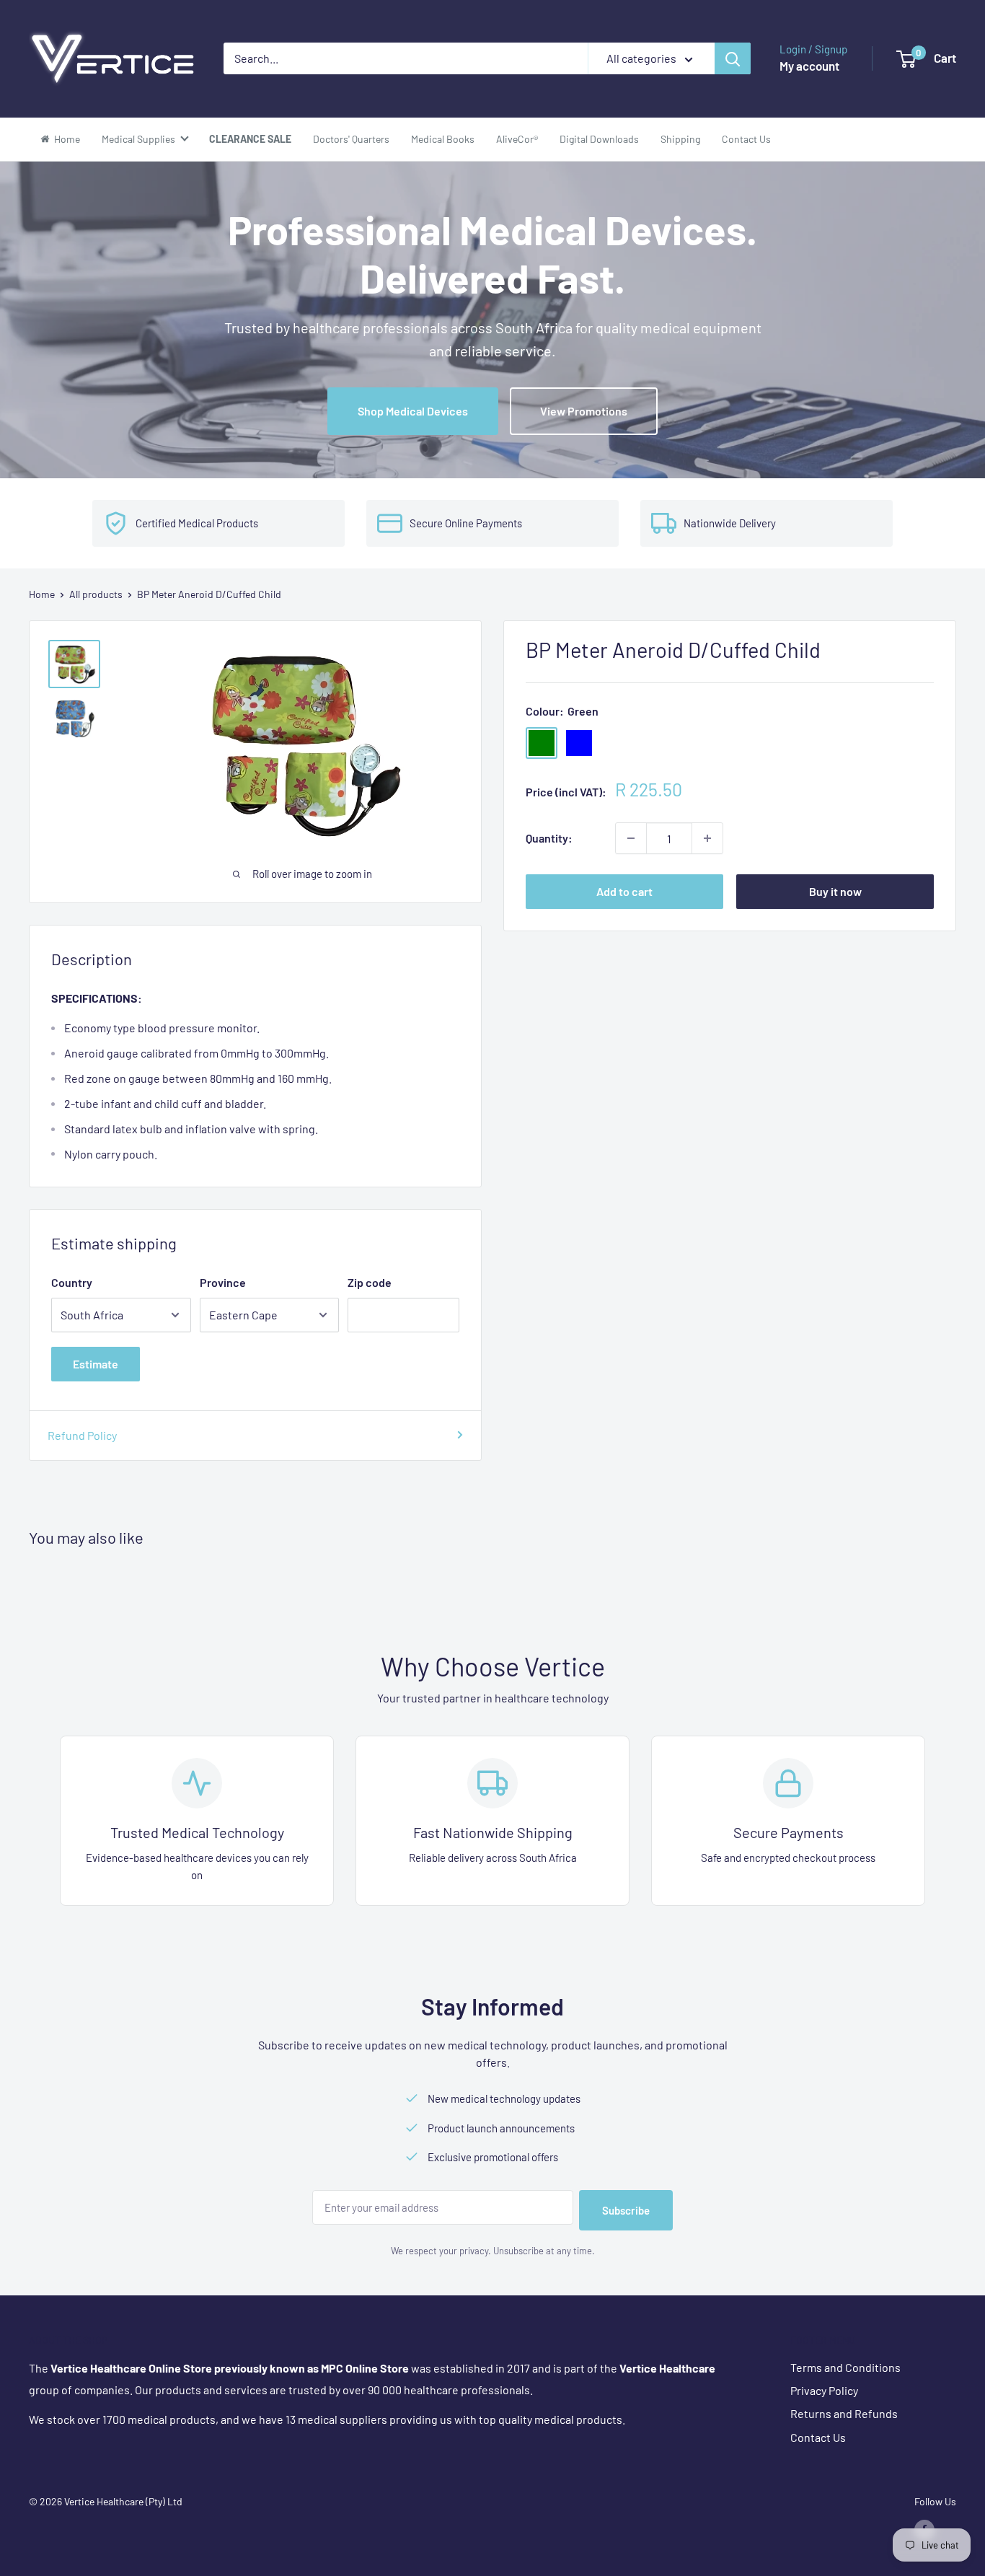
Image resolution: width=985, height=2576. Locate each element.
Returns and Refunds (844, 2413)
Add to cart (624, 891)
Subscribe (626, 2210)
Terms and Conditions (845, 2367)
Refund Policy (82, 1435)
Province (223, 1282)
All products (96, 594)
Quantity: (549, 838)
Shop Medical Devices (413, 411)
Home (42, 594)
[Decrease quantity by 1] (631, 838)
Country (72, 1282)
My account (809, 66)
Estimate (96, 1364)
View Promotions (584, 411)
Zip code (370, 1282)
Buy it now (835, 891)
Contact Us (818, 2437)
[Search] (733, 58)
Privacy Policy (824, 2390)
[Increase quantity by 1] (707, 838)
